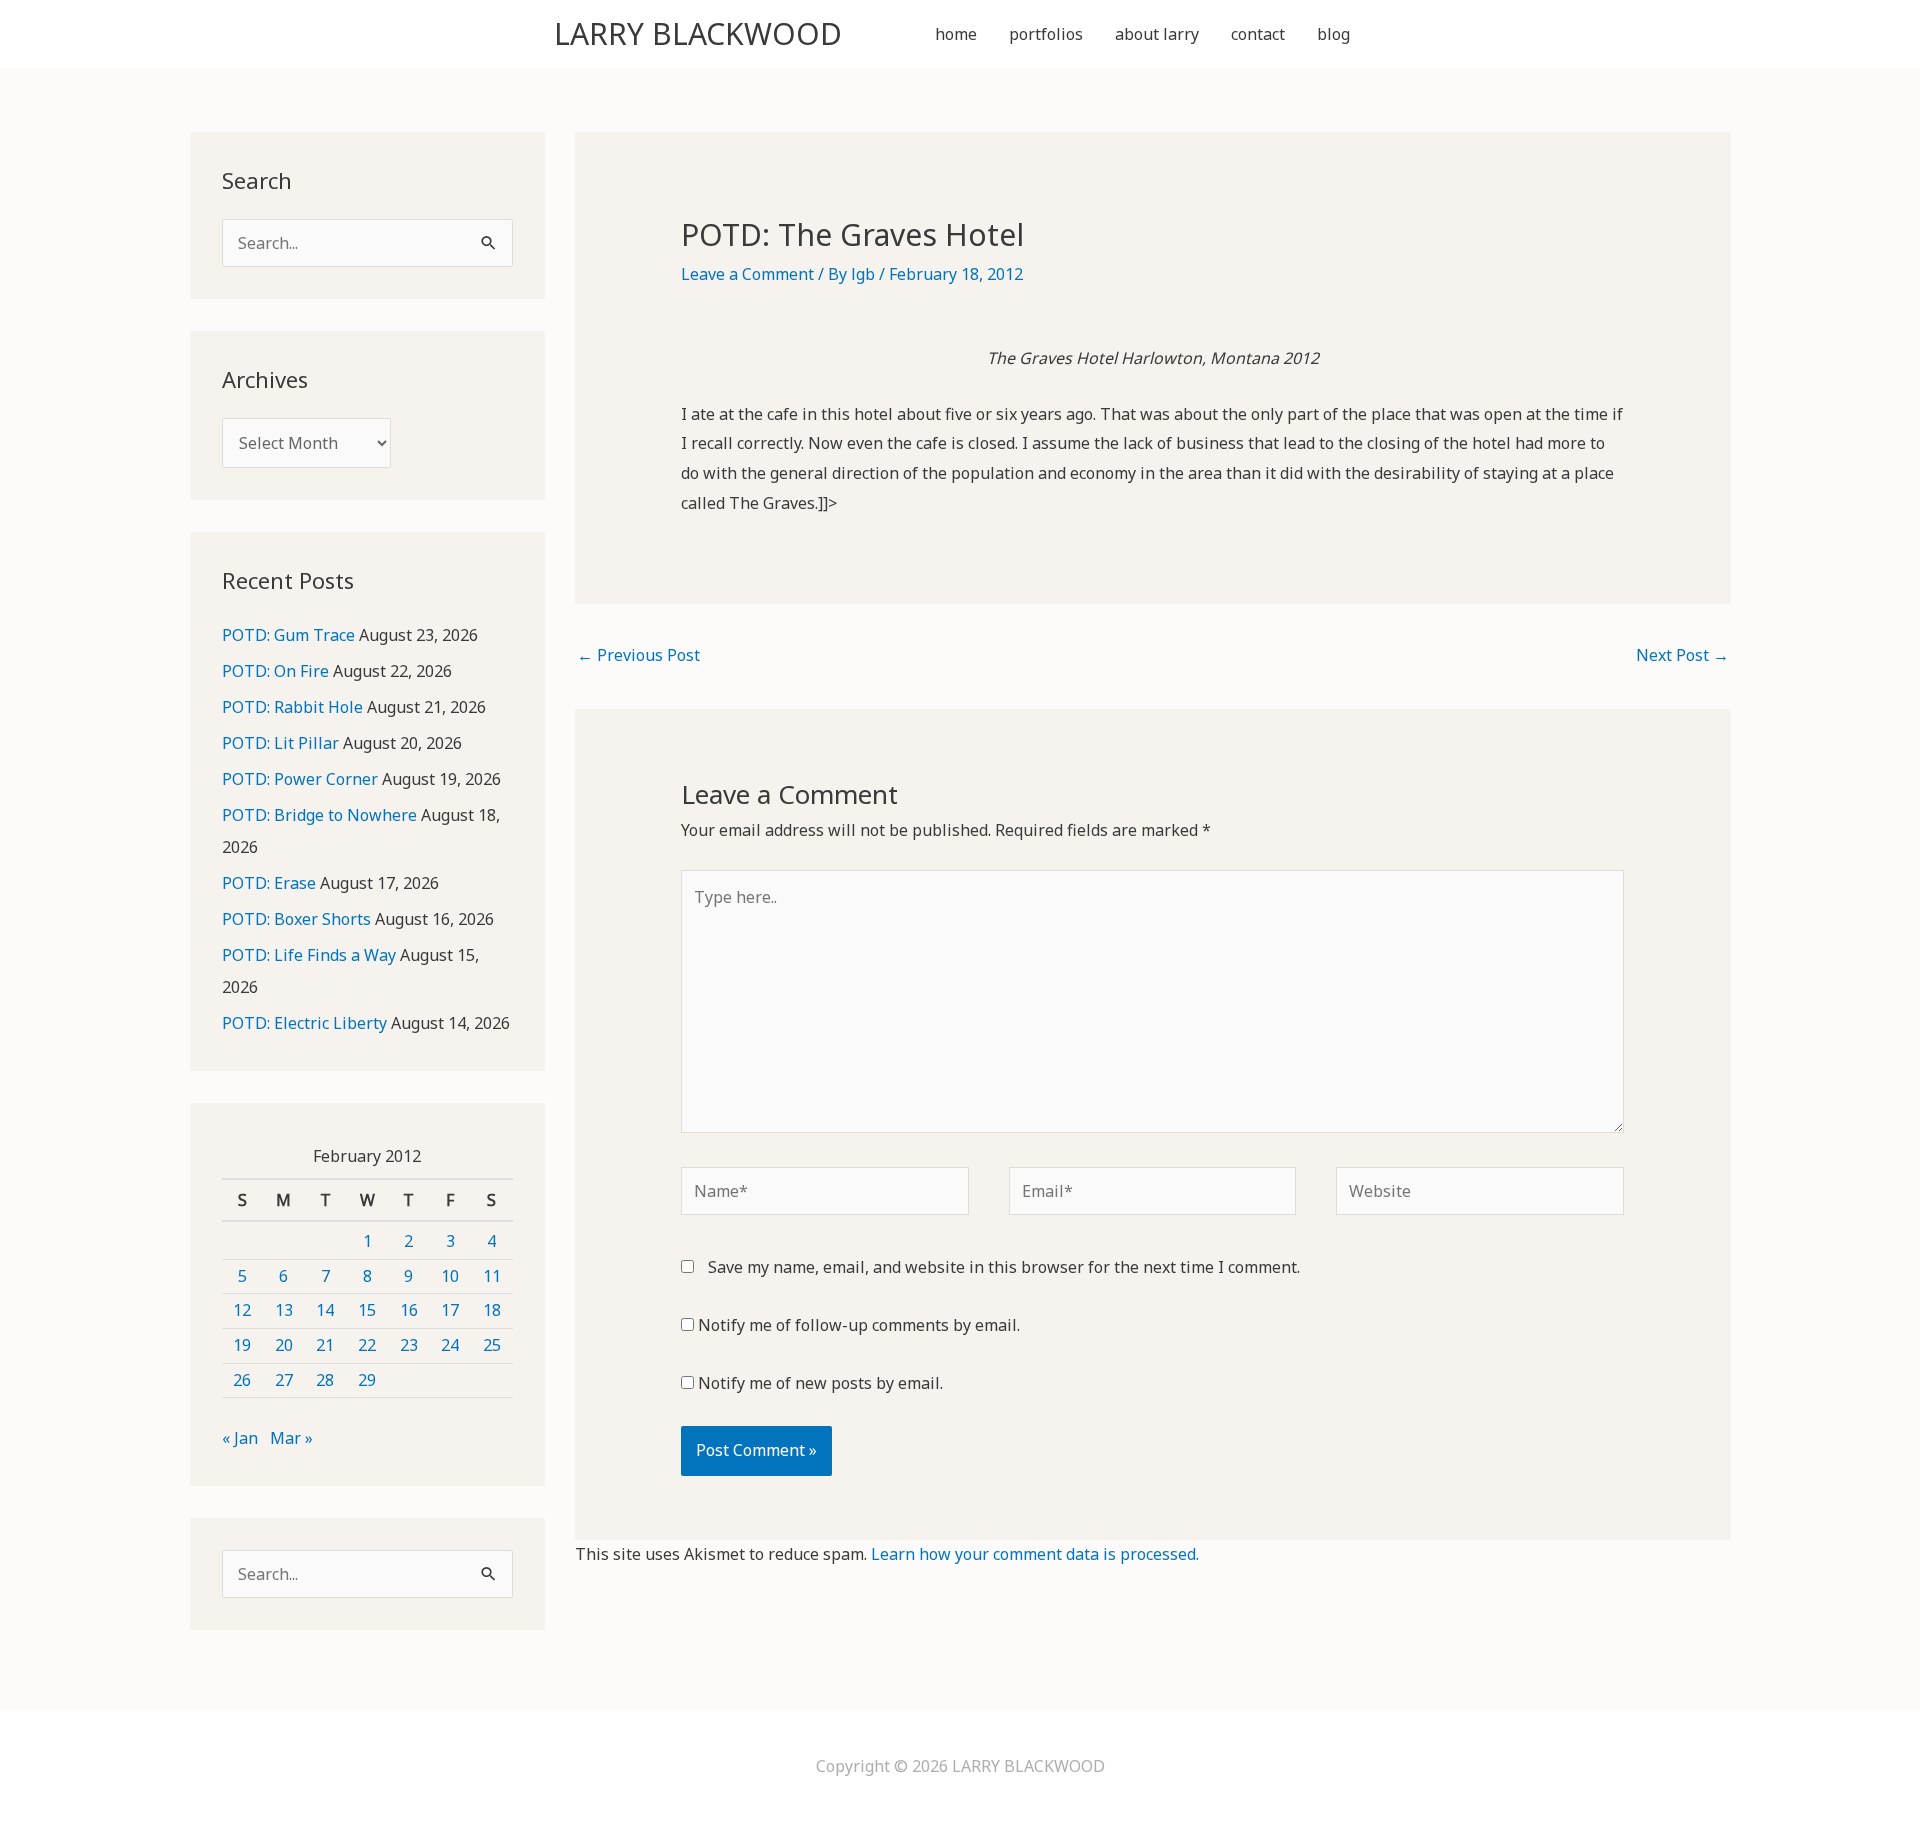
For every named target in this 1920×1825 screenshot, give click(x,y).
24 (450, 1345)
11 (492, 1276)
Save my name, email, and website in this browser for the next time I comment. (1004, 1267)
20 (284, 1345)
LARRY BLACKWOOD (698, 33)
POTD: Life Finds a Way (309, 955)
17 (450, 1310)
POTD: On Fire (275, 671)
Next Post (1682, 655)
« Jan (240, 1438)
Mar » (291, 1438)
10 (450, 1276)
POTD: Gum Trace (288, 635)
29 (367, 1380)
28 (325, 1380)
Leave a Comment (747, 274)
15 (367, 1310)
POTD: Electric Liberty (304, 1023)
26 (242, 1380)
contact (1258, 34)
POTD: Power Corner (300, 779)
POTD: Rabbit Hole (292, 707)
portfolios (1046, 34)
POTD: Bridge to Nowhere (319, 815)
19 (242, 1345)
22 (367, 1345)
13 (284, 1310)
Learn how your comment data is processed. (1035, 1554)
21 (325, 1345)
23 (409, 1345)
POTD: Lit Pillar (280, 743)
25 (492, 1345)
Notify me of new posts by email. (820, 1383)
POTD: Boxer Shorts (296, 919)
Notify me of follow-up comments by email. (859, 1325)
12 (242, 1310)
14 (325, 1310)
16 (409, 1310)
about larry (1157, 34)
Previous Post (638, 655)
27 (284, 1380)
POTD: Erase (269, 883)
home (956, 34)
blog (1333, 34)
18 (492, 1310)
